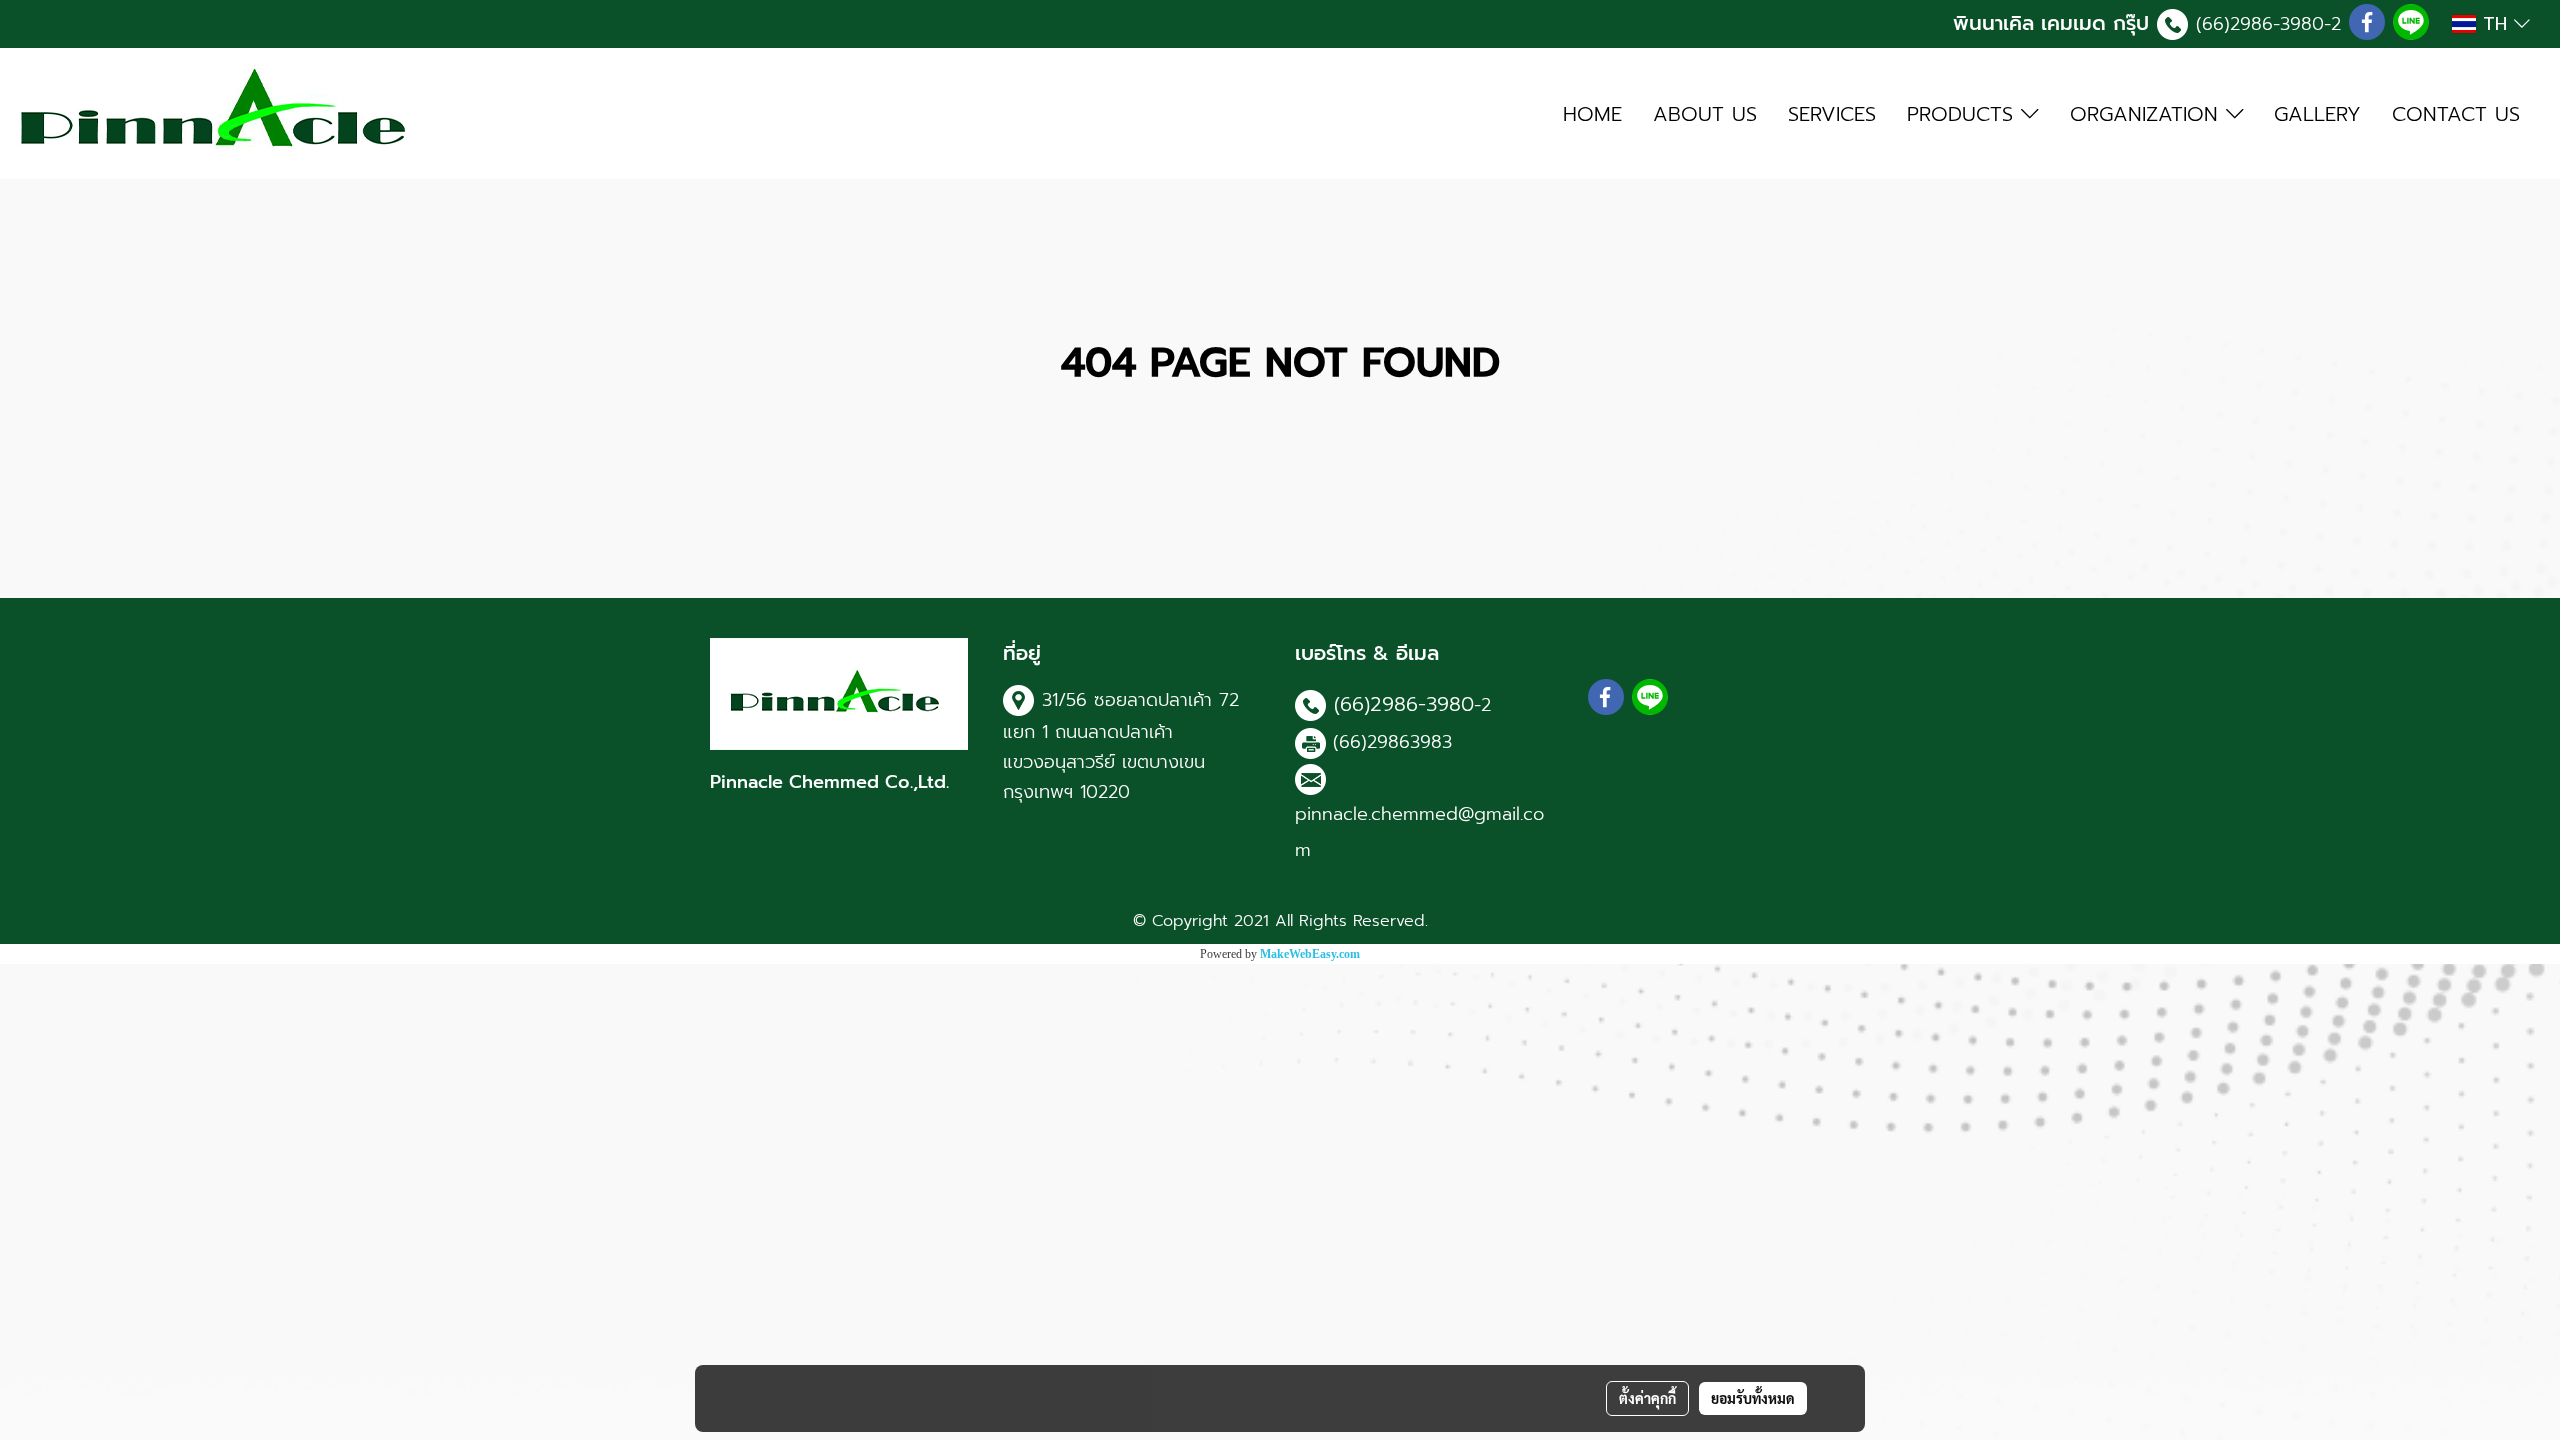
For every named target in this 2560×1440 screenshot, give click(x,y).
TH (2495, 24)
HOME (1592, 114)
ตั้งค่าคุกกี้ (1647, 1398)
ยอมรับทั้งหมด (1753, 1398)
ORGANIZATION (2148, 114)
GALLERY (2317, 114)
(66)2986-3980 (2260, 24)
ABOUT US (1705, 114)
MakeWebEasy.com (1310, 954)
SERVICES (1832, 114)
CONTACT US (2456, 114)
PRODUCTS (1964, 114)
